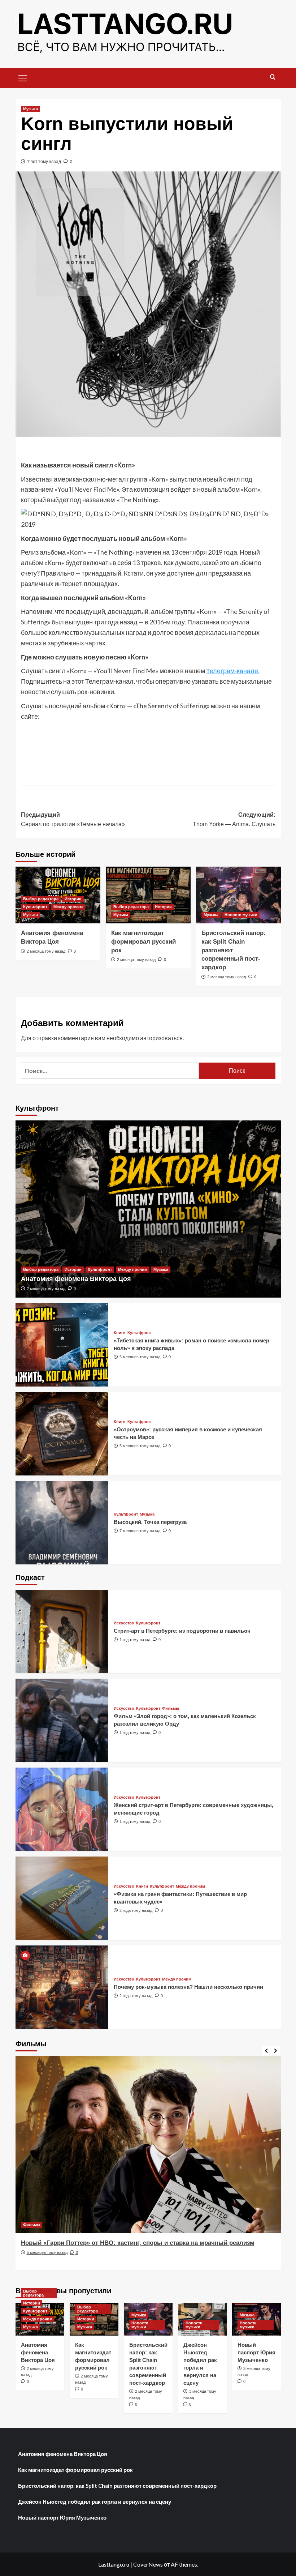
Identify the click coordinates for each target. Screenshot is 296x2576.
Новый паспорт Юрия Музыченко (256, 2352)
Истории (73, 899)
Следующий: (234, 819)
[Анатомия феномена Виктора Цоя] (148, 1209)
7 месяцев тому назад (140, 1531)
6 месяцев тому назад (47, 2261)
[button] (23, 77)
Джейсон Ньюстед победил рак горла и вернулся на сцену (95, 2502)
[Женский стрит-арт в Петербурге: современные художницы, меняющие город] (62, 1809)
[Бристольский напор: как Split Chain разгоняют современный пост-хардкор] (238, 895)
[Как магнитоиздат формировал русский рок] (148, 895)
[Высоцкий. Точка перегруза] (62, 1523)
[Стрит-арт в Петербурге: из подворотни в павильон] (62, 1631)
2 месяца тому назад (46, 951)
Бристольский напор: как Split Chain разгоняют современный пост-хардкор (117, 2486)
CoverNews (148, 2564)
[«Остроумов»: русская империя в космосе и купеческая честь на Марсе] (62, 1434)
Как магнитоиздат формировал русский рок (143, 942)
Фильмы (171, 1708)
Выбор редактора (41, 899)
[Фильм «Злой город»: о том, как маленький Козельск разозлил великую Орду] (62, 1720)
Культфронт (35, 907)
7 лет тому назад (44, 161)
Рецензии (32, 2225)
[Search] (273, 77)
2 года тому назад (136, 1910)
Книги (120, 1333)
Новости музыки (241, 915)
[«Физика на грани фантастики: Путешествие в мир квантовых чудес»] (62, 1898)
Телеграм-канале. (233, 671)
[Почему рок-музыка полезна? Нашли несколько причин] (62, 1987)
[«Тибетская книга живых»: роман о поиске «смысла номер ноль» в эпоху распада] (62, 1345)
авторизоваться (161, 1038)
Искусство (124, 1623)
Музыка (31, 109)
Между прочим (68, 907)
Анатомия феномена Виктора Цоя (76, 1279)
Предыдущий (73, 819)
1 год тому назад (135, 1640)
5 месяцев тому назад (140, 1357)
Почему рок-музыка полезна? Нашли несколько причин (188, 1987)
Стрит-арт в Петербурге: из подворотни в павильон (182, 1631)
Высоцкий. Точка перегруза (150, 1522)
